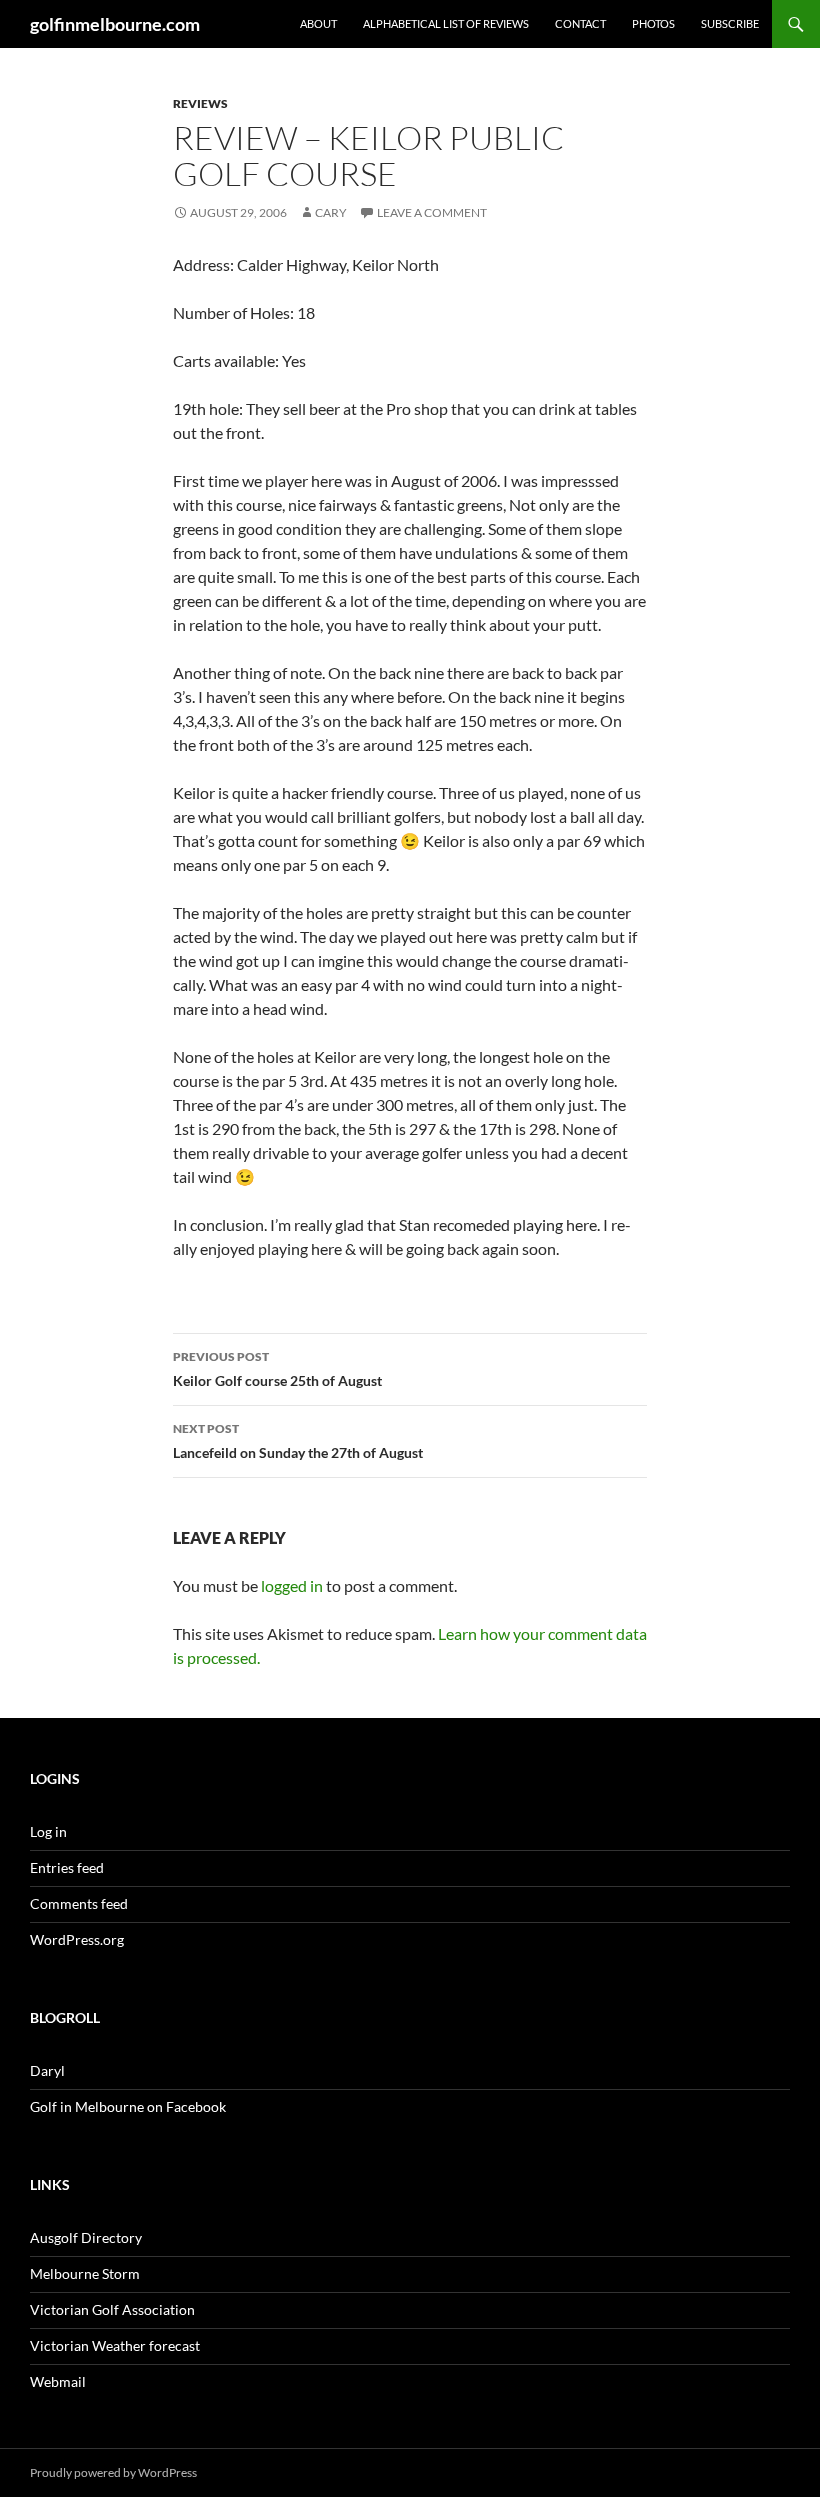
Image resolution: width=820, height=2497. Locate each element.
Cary (331, 212)
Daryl (47, 2070)
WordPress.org (77, 1939)
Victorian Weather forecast (115, 2345)
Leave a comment (432, 212)
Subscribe (730, 23)
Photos (653, 23)
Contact (580, 23)
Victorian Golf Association (112, 2309)
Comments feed (79, 1903)
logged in (292, 1585)
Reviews (200, 103)
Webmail (58, 2381)
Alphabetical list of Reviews (446, 23)
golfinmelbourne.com (115, 24)
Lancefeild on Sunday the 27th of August (298, 1441)
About (318, 23)
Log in (48, 1831)
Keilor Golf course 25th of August (277, 1369)
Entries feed (67, 1867)
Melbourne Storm (85, 2273)
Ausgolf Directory (86, 2237)
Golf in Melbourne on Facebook (128, 2106)
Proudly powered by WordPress (113, 2472)
